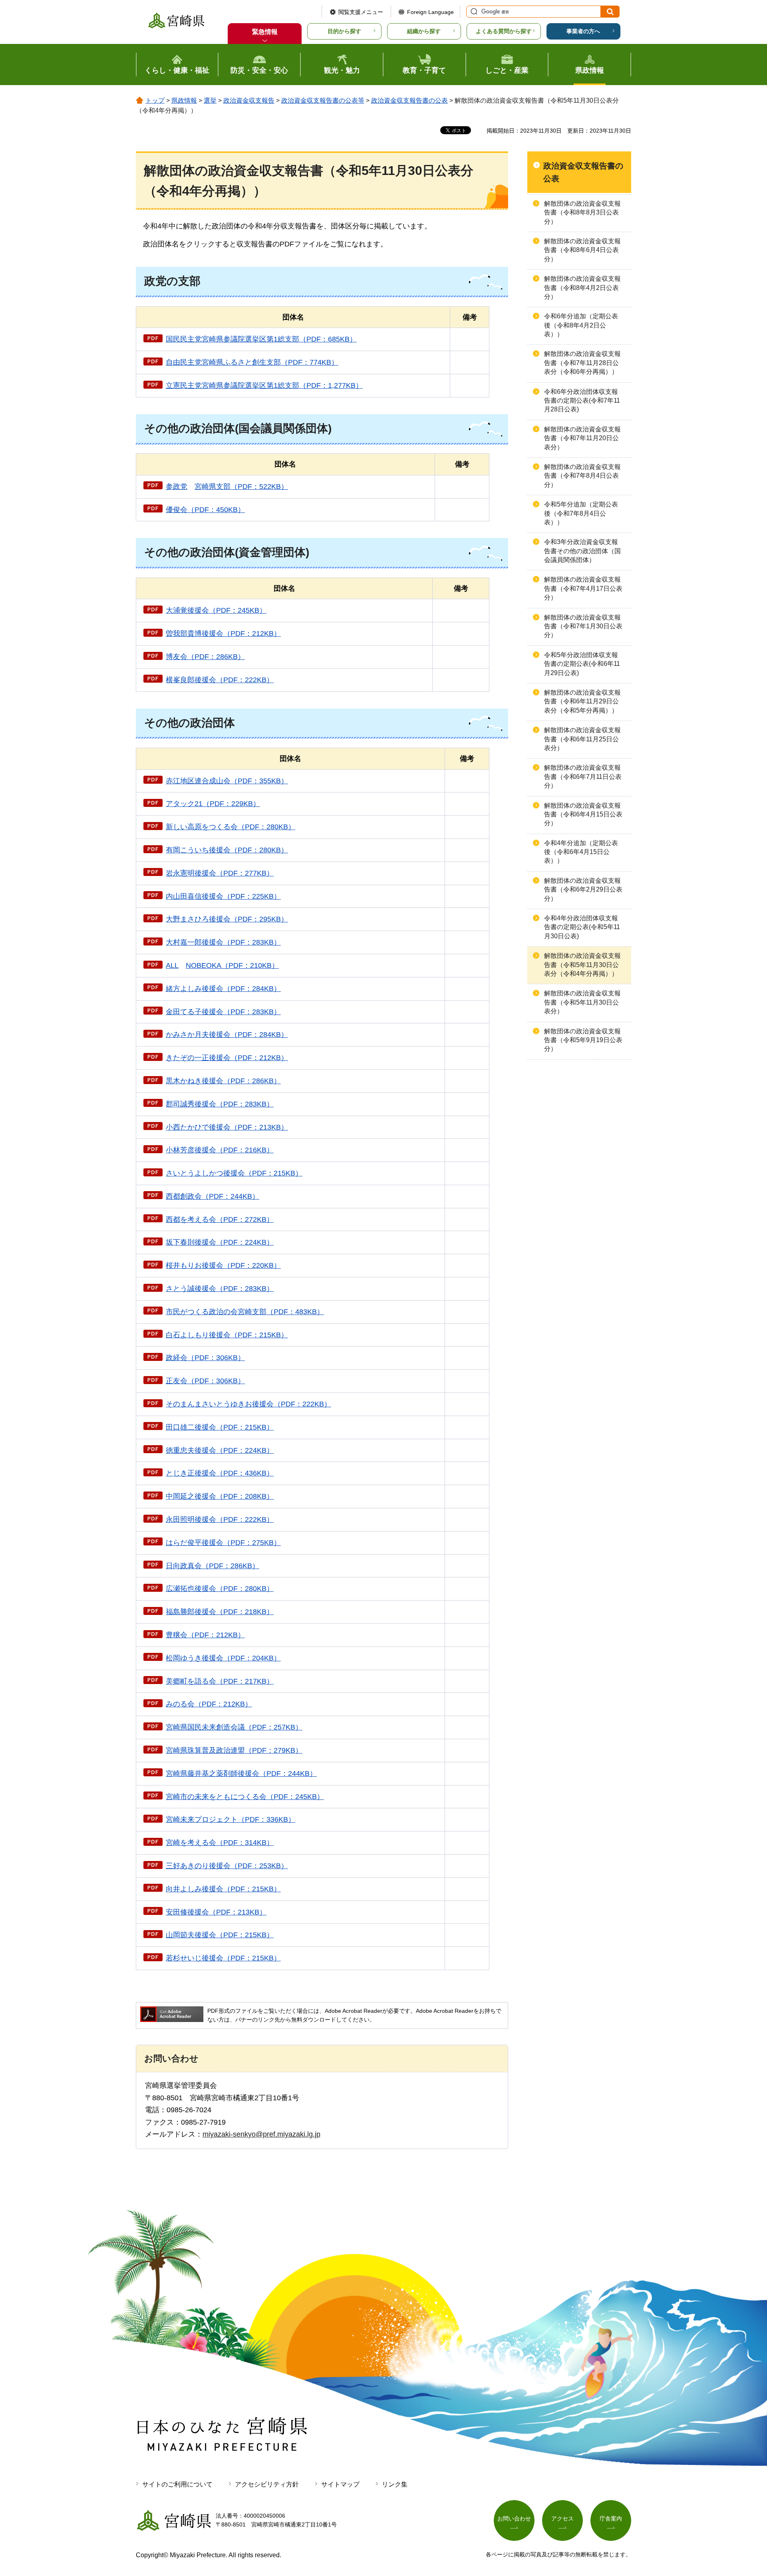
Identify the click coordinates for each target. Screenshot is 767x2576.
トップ (155, 100)
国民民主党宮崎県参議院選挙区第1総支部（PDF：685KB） (261, 339)
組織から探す (424, 31)
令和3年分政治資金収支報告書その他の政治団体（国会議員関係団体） (582, 551)
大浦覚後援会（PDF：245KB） (216, 610)
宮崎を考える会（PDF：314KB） (220, 1843)
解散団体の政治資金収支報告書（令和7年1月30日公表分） (583, 626)
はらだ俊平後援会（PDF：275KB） (223, 1543)
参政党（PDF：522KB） (227, 487)
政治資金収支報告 (249, 100)
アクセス (562, 2518)
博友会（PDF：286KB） (205, 657)
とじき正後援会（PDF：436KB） (220, 1473)
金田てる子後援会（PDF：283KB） (223, 1012)
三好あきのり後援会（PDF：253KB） (227, 1866)
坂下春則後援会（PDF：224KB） (220, 1242)
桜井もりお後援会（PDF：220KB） (223, 1265)
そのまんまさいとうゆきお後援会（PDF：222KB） (248, 1404)
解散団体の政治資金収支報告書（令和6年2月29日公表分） (583, 890)
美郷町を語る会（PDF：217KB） (220, 1681)
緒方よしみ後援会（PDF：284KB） (223, 989)
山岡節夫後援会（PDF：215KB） (220, 1935)
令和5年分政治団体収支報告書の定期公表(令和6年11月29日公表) (582, 664)
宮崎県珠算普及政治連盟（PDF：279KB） (234, 1750)
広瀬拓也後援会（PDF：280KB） (220, 1589)
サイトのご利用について (177, 2484)
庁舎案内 (611, 2518)
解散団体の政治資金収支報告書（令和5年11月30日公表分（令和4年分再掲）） (582, 965)
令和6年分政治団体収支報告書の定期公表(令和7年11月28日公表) (582, 401)
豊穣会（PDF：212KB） (205, 1635)
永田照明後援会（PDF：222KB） (220, 1519)
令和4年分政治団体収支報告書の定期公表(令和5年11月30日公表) (582, 927)
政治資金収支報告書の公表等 (323, 100)
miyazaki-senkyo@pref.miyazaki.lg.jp (261, 2134)
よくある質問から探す (504, 31)
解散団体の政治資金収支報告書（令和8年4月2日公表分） (582, 288)
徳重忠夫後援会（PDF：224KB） (220, 1450)
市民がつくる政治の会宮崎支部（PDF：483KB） (245, 1312)
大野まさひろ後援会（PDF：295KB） (227, 919)
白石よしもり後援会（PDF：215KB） (227, 1335)
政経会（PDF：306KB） (205, 1358)
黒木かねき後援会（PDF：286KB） (223, 1081)
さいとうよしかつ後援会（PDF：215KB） (234, 1173)
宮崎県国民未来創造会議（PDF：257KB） (234, 1727)
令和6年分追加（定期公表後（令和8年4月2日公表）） (581, 325)
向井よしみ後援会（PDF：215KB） (223, 1889)
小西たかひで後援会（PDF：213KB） (227, 1127)
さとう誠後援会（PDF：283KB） (220, 1289)
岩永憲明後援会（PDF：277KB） (220, 873)
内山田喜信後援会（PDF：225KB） (223, 896)
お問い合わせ (514, 2518)
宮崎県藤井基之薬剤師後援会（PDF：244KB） (241, 1774)
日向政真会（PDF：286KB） (213, 1566)
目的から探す (344, 31)
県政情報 (184, 100)
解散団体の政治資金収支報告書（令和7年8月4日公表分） (582, 476)
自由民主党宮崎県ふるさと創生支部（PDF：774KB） (252, 362)
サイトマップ (340, 2484)
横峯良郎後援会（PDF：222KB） (220, 680)
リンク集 (395, 2484)
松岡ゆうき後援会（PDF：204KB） (223, 1658)
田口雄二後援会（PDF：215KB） (220, 1427)
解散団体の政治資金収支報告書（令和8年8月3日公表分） (582, 213)
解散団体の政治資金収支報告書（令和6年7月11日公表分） (583, 777)
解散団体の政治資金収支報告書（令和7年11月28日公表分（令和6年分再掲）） (582, 363)
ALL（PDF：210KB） (222, 965)
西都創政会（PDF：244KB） (213, 1196)
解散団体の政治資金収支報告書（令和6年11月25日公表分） (582, 739)
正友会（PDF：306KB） (205, 1381)
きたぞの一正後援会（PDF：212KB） (227, 1058)
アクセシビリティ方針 (267, 2484)
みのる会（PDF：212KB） (209, 1704)
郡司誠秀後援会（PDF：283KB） (220, 1104)
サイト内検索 (473, 12)
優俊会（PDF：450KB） (205, 510)
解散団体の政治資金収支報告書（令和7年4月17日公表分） (583, 588)
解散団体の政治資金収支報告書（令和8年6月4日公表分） (582, 250)
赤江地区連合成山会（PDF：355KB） (227, 781)
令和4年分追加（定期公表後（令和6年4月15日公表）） (581, 852)
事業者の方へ (583, 31)
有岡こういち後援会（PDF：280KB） (227, 850)
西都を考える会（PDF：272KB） (220, 1219)
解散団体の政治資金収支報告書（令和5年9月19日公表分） (583, 1040)
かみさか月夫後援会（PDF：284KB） (227, 1035)
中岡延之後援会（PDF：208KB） (220, 1496)
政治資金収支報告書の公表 (409, 100)
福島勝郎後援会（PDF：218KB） (220, 1612)
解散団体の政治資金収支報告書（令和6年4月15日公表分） (583, 814)
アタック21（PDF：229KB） (213, 804)
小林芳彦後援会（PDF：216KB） (220, 1150)
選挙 (210, 100)
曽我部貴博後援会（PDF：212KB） (223, 634)
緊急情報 (265, 32)
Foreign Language (430, 12)
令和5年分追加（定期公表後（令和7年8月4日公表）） (581, 513)
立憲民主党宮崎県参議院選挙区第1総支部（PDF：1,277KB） (264, 385)
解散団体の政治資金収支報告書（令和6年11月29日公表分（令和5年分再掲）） (582, 701)
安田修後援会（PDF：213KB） (216, 1912)
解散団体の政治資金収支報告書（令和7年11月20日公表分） (582, 438)
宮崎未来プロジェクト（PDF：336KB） (230, 1819)
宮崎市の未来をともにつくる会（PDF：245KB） (245, 1797)
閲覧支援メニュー (361, 12)
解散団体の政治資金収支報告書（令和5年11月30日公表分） (582, 1002)
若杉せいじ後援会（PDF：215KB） (223, 1958)
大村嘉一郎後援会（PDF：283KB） (223, 942)
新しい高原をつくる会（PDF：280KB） (230, 827)
